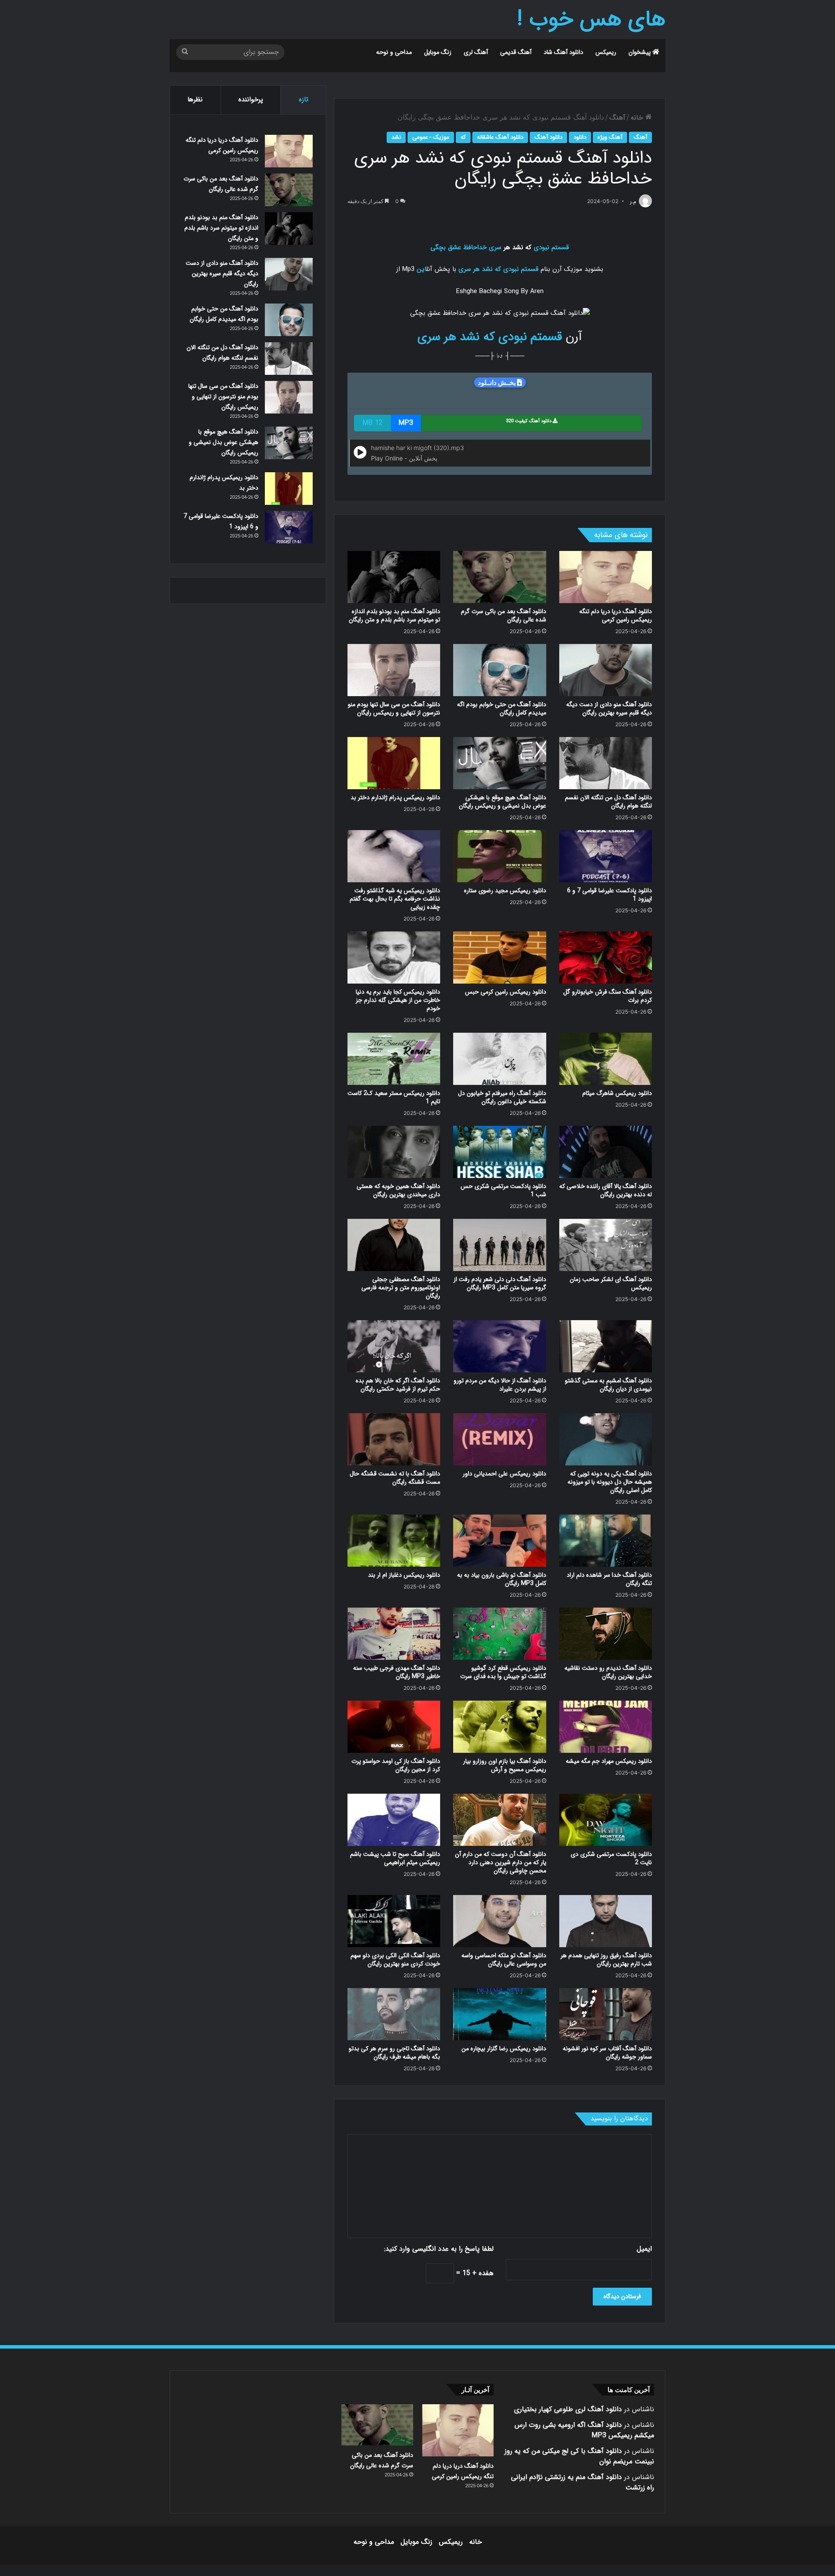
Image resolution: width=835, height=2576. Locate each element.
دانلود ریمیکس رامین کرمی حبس (506, 992)
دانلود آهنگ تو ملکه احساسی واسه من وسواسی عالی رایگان (504, 1960)
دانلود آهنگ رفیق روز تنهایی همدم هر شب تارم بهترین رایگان (606, 1960)
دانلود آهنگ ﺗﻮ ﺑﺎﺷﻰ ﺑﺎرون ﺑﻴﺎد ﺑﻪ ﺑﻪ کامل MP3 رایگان (502, 1579)
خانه (638, 118)
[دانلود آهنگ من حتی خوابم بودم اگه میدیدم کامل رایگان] (499, 670)
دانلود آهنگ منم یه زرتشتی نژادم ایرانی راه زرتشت (583, 2482)
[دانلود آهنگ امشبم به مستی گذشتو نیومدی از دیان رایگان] (606, 1346)
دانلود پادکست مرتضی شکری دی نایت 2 (611, 1858)
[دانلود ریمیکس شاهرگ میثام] (606, 1059)
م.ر (633, 202)
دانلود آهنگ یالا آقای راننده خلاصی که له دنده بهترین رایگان (606, 1190)
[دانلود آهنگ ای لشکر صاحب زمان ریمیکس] (606, 1245)
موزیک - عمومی (431, 137)
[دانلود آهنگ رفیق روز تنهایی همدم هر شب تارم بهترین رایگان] (606, 1921)
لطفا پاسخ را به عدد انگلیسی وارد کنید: (439, 2249)
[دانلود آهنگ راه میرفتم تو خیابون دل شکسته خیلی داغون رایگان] (499, 1059)
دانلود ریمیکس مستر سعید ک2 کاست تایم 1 (394, 1097)
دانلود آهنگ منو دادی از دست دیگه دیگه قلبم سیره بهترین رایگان (609, 709)
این (421, 269)
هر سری (469, 269)
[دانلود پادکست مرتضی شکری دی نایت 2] (606, 1820)
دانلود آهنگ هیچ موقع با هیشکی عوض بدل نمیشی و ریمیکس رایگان (503, 802)
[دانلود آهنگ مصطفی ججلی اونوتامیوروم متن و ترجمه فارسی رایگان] (394, 1245)
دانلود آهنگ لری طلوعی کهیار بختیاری (568, 2409)
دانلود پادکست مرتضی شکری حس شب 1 (503, 1190)
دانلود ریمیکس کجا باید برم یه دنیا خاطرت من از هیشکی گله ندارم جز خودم (398, 1000)
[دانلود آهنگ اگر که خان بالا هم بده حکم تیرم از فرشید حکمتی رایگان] (394, 1346)
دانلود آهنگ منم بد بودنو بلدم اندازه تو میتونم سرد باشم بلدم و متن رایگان (394, 616)
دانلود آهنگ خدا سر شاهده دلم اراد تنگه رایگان (609, 1579)
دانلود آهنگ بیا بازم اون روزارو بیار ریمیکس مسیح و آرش (505, 1765)
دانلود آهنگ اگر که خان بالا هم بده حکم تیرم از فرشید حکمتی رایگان (398, 1385)
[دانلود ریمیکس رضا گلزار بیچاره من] (499, 2014)
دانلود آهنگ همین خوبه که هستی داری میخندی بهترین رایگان (398, 1190)
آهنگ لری (476, 52)
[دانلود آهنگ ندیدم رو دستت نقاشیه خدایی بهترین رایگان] (606, 1634)
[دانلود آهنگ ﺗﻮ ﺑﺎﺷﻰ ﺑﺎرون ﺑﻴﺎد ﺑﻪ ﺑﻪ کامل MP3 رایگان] (499, 1541)
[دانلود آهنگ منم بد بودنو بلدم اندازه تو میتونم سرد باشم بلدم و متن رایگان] (394, 577)
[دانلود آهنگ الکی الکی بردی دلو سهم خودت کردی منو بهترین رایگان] (394, 1921)
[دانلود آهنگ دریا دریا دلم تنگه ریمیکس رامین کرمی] (606, 577)
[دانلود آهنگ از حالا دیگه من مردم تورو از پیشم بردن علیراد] (499, 1346)
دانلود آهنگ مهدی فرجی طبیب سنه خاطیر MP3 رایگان (397, 1672)
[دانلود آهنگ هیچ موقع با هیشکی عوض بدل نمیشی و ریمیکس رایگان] (499, 763)
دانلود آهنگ (548, 137)
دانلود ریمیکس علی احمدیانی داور (504, 1474)
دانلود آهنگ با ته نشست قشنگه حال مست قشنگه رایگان (395, 1478)
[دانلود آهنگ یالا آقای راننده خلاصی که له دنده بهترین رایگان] (606, 1152)
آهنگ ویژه (610, 137)
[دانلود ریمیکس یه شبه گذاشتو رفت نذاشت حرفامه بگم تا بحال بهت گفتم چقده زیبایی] (394, 856)
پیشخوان (640, 52)
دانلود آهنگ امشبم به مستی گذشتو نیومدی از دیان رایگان (608, 1385)
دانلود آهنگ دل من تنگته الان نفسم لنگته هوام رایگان (608, 802)
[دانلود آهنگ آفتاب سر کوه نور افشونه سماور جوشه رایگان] (606, 2014)
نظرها (195, 100)
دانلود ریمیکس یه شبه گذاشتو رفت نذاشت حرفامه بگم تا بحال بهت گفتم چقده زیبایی (395, 899)
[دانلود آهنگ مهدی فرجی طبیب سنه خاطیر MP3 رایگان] (394, 1634)
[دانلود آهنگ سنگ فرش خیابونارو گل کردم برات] (606, 958)
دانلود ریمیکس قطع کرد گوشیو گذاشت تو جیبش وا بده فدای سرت (503, 1672)
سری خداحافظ (482, 247)
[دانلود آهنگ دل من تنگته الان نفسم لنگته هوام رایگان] (606, 763)
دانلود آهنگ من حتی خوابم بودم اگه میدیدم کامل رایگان (502, 709)
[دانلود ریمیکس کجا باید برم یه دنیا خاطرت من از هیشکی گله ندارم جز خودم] (394, 958)
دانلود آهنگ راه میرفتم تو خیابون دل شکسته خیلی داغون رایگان (502, 1097)
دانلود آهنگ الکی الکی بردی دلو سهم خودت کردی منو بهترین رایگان (395, 1960)
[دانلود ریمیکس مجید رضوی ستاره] (499, 856)
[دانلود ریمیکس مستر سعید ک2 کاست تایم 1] (394, 1059)
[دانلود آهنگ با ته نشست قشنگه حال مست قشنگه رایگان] (394, 1439)
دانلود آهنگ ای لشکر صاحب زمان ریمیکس (611, 1283)
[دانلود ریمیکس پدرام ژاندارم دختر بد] (394, 763)
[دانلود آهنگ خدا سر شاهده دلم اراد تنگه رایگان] (606, 1541)
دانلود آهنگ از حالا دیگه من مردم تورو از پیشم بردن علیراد (500, 1385)
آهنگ (617, 118)
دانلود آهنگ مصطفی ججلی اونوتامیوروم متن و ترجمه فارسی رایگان (401, 1288)
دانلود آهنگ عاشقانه (500, 137)
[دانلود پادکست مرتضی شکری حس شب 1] (499, 1152)
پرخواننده (251, 100)
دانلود (580, 137)
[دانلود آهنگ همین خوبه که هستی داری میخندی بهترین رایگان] (394, 1152)
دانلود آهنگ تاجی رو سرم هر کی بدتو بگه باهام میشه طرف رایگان (394, 2053)
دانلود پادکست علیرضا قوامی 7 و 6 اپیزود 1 (610, 895)
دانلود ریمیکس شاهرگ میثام (617, 1093)
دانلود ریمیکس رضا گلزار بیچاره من (504, 2049)
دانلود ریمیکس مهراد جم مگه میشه (609, 1761)
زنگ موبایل (438, 52)
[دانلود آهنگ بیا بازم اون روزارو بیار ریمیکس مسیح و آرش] (499, 1727)
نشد (396, 137)
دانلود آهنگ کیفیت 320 (529, 421)
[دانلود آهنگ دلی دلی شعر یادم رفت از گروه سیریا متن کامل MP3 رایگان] (499, 1245)
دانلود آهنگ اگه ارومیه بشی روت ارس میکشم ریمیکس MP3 (584, 2430)
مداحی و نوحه (394, 52)
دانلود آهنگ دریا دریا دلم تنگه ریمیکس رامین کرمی (616, 616)
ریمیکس (606, 52)
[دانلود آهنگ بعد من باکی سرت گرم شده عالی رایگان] (499, 577)
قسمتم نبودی (551, 247)
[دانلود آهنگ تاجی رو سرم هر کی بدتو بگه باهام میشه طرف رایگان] (394, 2014)
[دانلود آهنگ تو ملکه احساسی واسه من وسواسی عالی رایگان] (499, 1921)
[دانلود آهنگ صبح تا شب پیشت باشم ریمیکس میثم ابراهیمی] (394, 1820)
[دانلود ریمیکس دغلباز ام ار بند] (394, 1541)
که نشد (491, 269)
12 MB (372, 423)
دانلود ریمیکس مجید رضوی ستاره (505, 891)
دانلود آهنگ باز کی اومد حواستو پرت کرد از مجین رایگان (396, 1765)
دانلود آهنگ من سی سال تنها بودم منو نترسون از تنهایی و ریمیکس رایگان (394, 709)
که (463, 137)
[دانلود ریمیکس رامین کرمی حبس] (499, 958)
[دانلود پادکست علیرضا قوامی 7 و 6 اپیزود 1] (606, 856)
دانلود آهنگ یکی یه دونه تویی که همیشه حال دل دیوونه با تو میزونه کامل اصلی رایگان (610, 1482)
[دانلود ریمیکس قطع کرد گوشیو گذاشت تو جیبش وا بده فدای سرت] (499, 1634)
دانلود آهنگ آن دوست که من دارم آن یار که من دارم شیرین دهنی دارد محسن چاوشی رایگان (501, 1862)
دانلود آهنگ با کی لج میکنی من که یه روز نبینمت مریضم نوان (579, 2456)
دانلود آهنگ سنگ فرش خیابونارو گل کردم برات (608, 996)
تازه (304, 100)
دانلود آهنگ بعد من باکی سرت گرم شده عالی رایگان (504, 616)
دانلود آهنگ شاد (563, 52)
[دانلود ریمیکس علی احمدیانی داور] (499, 1439)
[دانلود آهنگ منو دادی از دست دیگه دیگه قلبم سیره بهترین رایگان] (606, 670)
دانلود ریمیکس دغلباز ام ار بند (404, 1575)
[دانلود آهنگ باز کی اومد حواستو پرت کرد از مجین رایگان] (394, 1727)
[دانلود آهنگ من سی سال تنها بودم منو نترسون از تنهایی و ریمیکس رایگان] (394, 670)
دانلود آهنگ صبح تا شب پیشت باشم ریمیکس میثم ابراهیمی (395, 1858)
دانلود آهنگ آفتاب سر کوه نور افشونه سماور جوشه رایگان (607, 2053)
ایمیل (644, 2249)
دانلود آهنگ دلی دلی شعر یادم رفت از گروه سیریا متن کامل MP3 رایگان (500, 1283)
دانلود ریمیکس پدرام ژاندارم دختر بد (395, 797)
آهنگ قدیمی (516, 52)
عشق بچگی (446, 247)
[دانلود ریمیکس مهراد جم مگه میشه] (606, 1727)
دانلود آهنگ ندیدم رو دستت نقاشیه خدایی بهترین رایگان (608, 1672)
